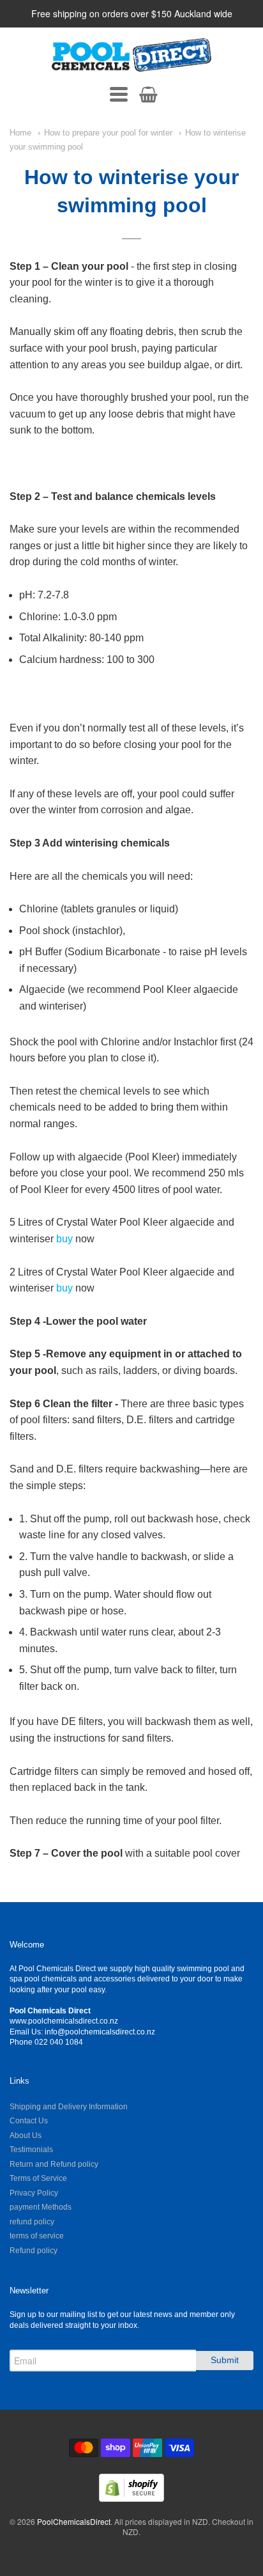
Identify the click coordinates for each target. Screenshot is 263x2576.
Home (20, 133)
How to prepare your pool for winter (108, 133)
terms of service (37, 2236)
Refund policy (34, 2251)
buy (66, 1239)
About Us (26, 2135)
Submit (225, 2360)
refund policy (32, 2222)
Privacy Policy (34, 2193)
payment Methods (41, 2207)
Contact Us (29, 2121)
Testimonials (31, 2150)
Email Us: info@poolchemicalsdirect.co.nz (82, 2032)
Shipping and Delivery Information (69, 2107)
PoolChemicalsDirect (74, 2521)
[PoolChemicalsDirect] (131, 55)
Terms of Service (38, 2178)
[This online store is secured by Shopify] (131, 2498)
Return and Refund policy (54, 2164)
